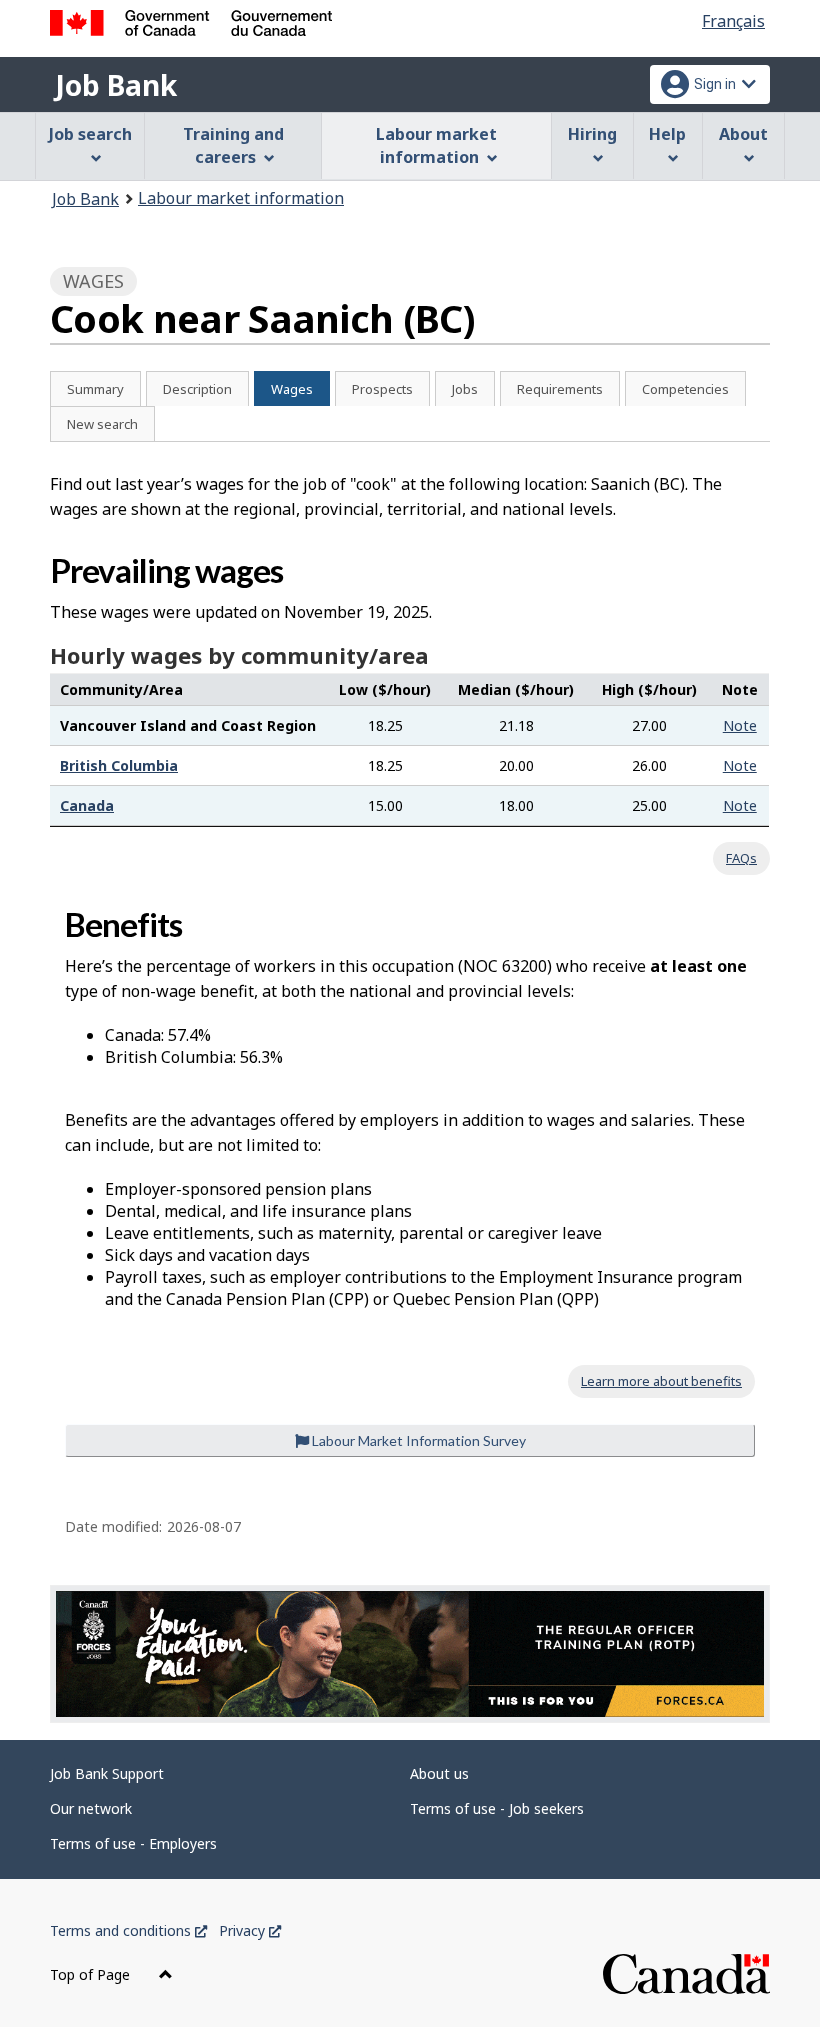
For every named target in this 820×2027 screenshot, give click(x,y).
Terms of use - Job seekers (497, 1808)
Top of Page (92, 1974)
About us (439, 1773)
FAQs (741, 858)
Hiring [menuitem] (592, 134)
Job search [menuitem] (90, 134)
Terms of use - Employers (133, 1843)
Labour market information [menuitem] (436, 145)
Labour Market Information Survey (417, 1440)
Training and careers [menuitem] (233, 145)
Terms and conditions (128, 1930)
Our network (91, 1808)
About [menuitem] (743, 134)
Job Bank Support (107, 1773)
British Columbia (119, 765)
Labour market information (241, 198)
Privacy (250, 1930)
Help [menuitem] (667, 134)
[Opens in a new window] (410, 1654)
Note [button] (740, 725)
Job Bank (116, 85)
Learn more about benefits (661, 1381)
